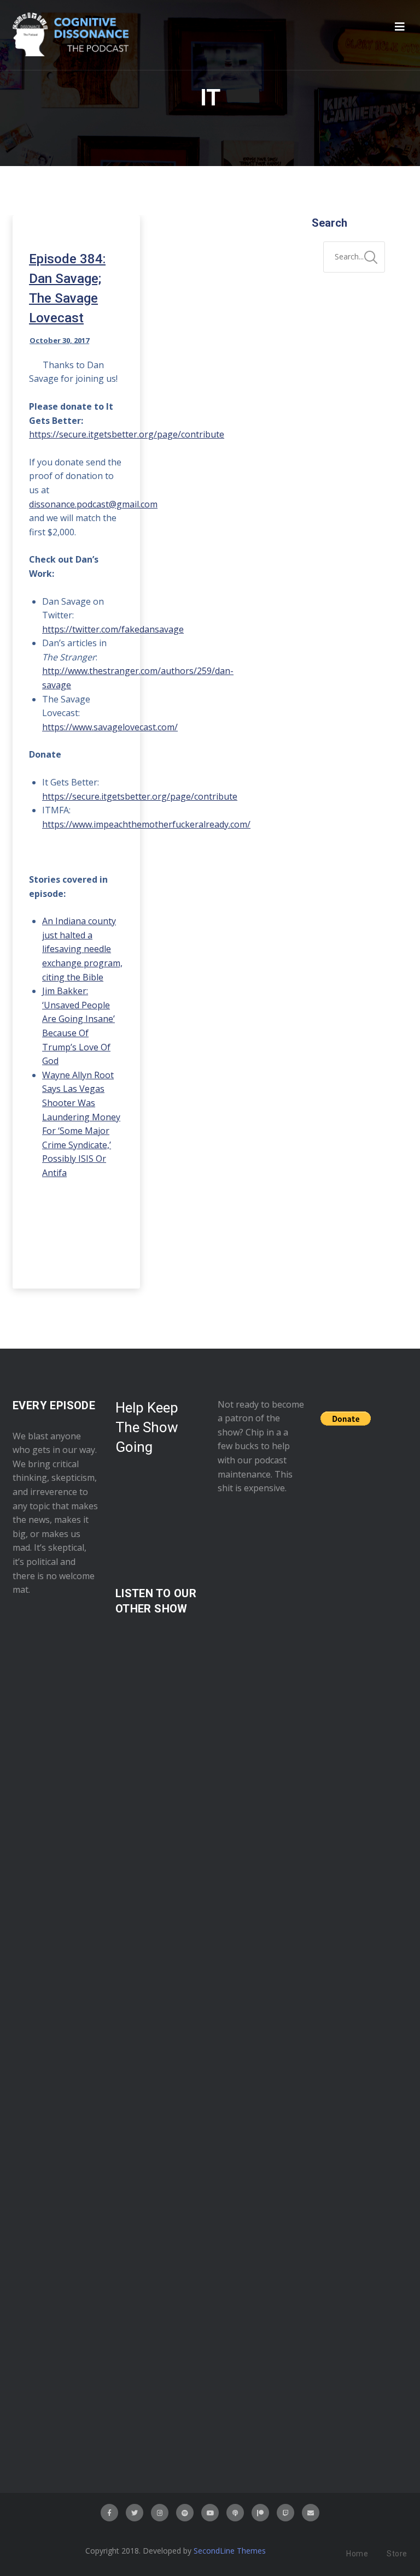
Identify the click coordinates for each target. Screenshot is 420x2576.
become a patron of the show (261, 1418)
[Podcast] (235, 2513)
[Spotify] (185, 2513)
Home (357, 2554)
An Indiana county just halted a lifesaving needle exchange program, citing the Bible (82, 949)
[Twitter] (135, 2513)
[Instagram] (160, 2513)
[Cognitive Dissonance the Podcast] (71, 35)
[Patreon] (260, 2513)
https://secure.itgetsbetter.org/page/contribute (140, 796)
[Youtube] (210, 2513)
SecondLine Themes (230, 2551)
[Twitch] (285, 2513)
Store (397, 2554)
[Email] (311, 2513)
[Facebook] (109, 2513)
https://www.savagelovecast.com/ (110, 727)
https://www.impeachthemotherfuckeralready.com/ (146, 824)
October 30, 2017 (59, 340)
